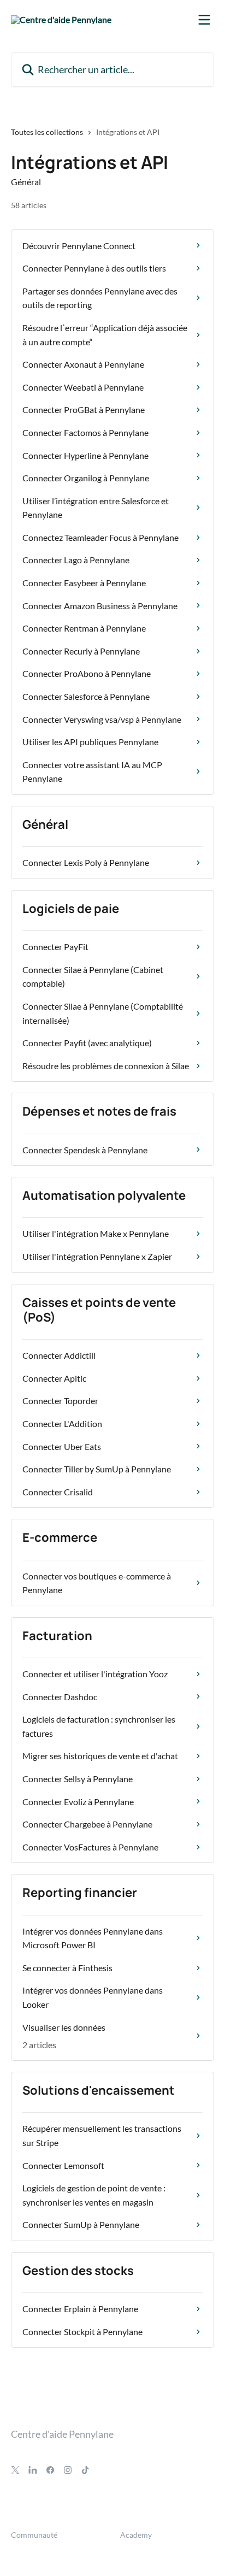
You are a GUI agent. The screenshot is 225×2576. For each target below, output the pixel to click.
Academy (136, 2535)
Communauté (34, 2535)
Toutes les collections (47, 132)
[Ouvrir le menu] (204, 20)
